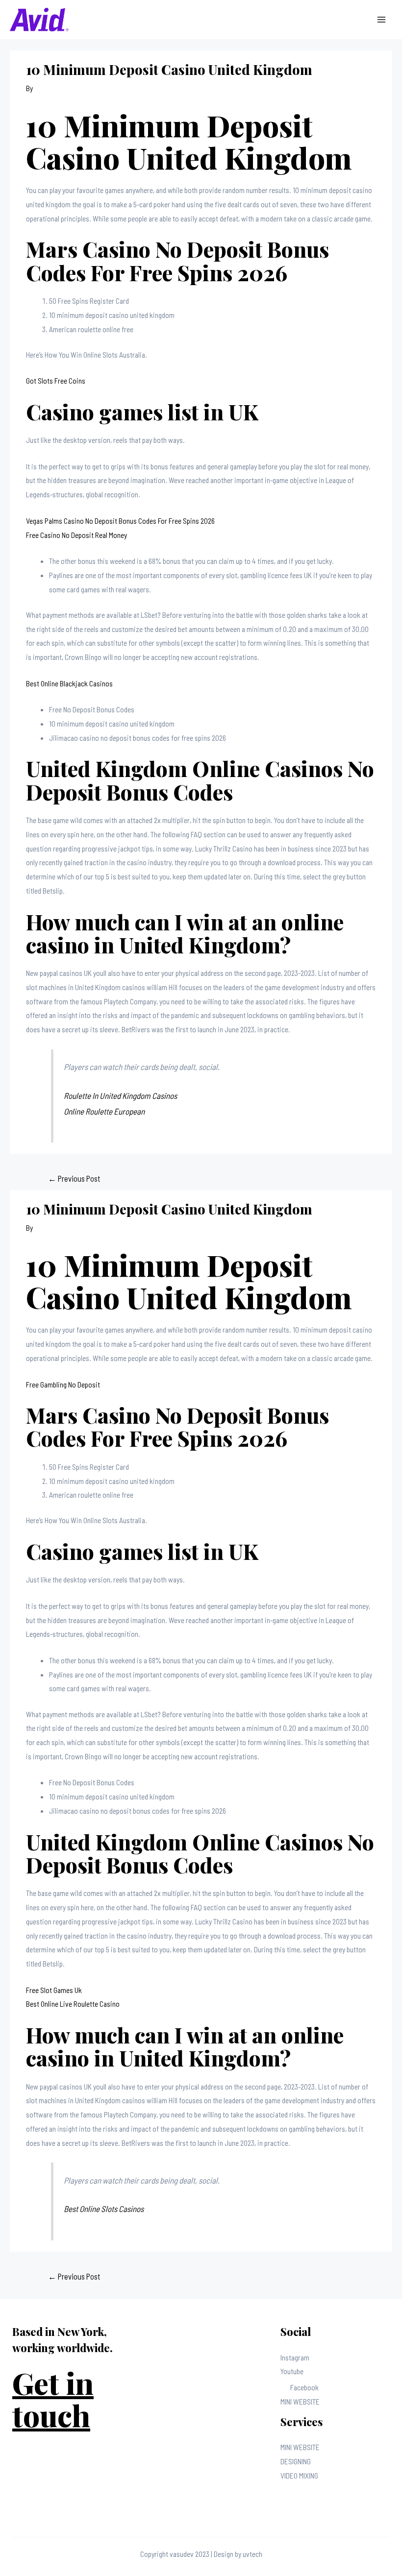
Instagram (295, 2357)
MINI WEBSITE (300, 2401)
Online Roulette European (104, 1111)
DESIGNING (296, 2461)
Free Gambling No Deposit (63, 1384)
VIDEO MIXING (299, 2475)
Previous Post (74, 1178)
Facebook (304, 2387)
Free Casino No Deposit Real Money (76, 535)
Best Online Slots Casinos (104, 2209)
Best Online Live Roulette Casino (73, 2004)
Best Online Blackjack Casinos (69, 683)
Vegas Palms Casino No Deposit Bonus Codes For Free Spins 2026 (120, 521)
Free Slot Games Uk (54, 1990)
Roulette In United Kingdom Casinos (120, 1095)
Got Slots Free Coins (56, 380)
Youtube (292, 2371)
